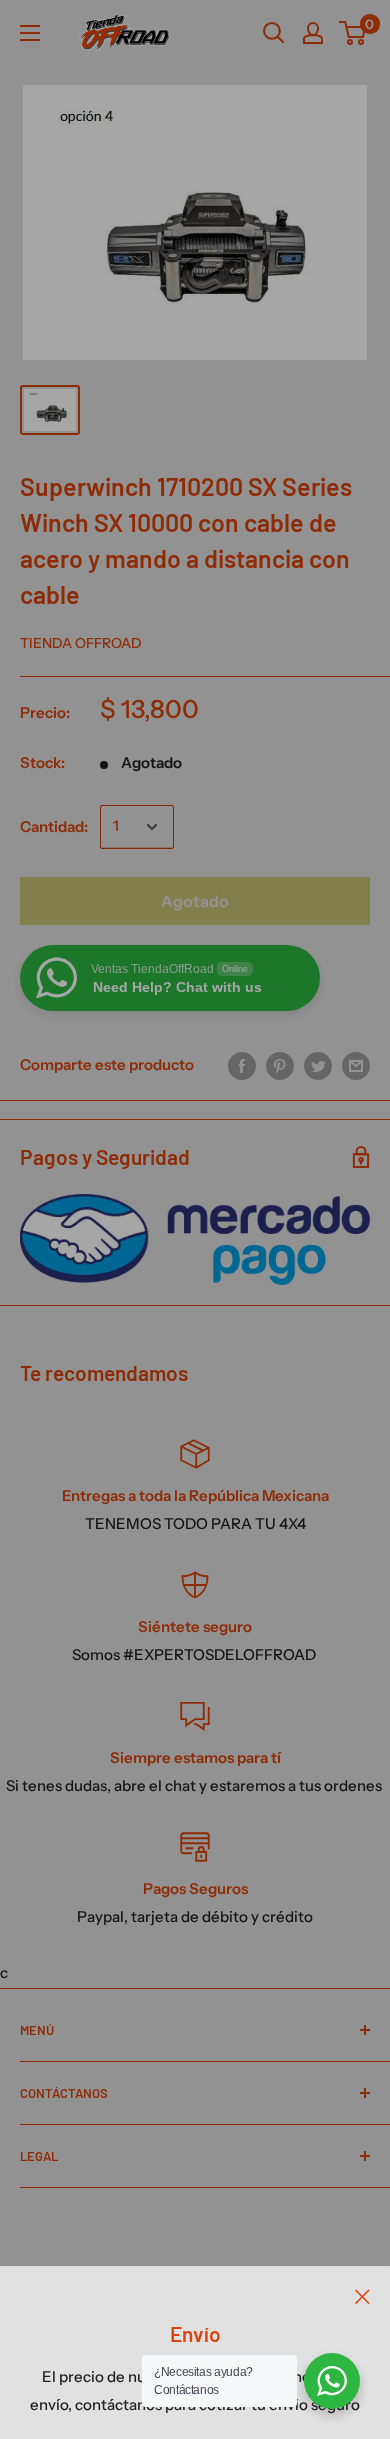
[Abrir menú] (30, 33)
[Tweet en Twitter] (318, 1065)
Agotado (195, 901)
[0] (353, 33)
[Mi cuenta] (313, 33)
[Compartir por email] (356, 1065)
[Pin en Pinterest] (280, 1065)
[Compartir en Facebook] (242, 1065)
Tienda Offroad (81, 643)
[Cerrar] (362, 2296)
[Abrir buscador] (274, 33)
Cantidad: (54, 826)
